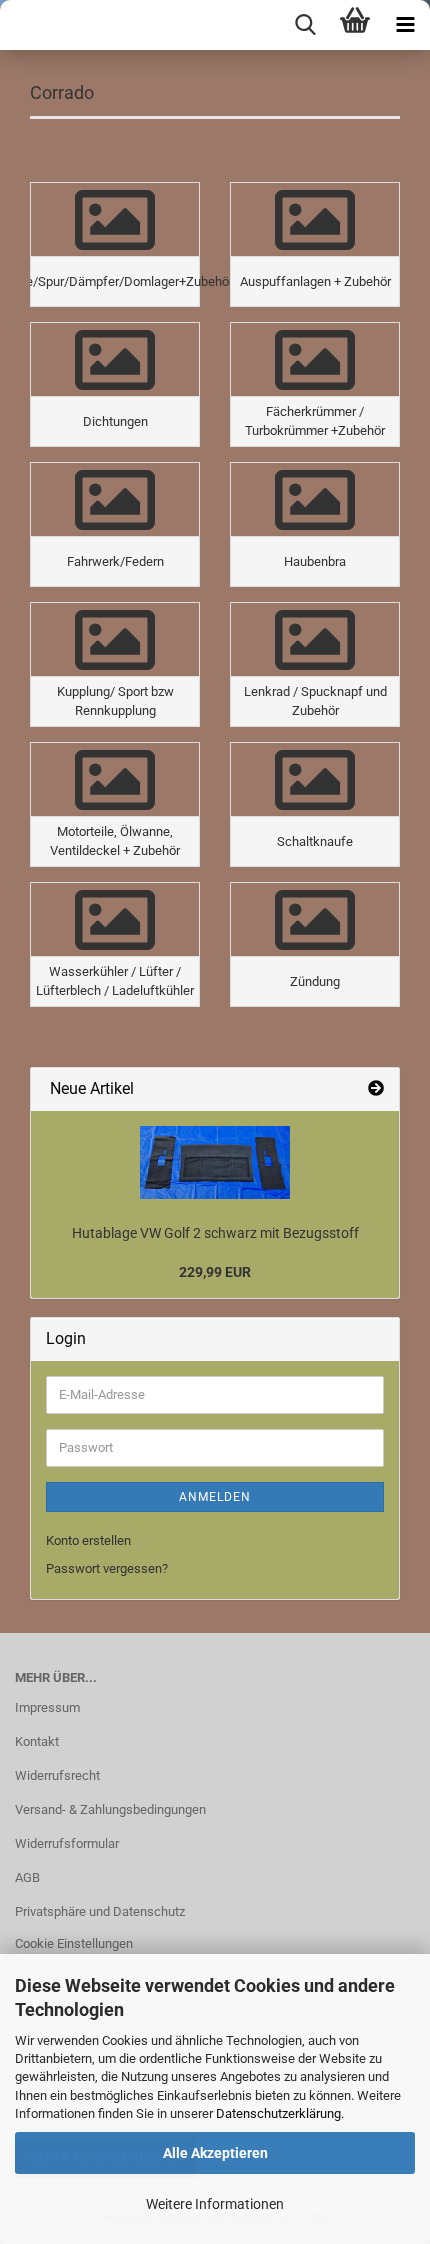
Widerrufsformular (67, 1843)
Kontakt (37, 1741)
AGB (27, 1877)
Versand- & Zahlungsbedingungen (110, 1809)
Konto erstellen (88, 1540)
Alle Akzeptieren (215, 2153)
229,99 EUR (215, 1272)
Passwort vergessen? (107, 1568)
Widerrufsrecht (57, 1775)
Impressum (47, 1707)
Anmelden (215, 1497)
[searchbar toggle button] (305, 25)
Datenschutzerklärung (278, 2113)
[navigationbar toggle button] (405, 25)
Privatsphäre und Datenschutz (100, 1911)
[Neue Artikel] (376, 1089)
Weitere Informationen (215, 2204)
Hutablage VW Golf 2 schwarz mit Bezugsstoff (215, 1233)
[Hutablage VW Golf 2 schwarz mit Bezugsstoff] (215, 1162)
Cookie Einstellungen (74, 1943)
